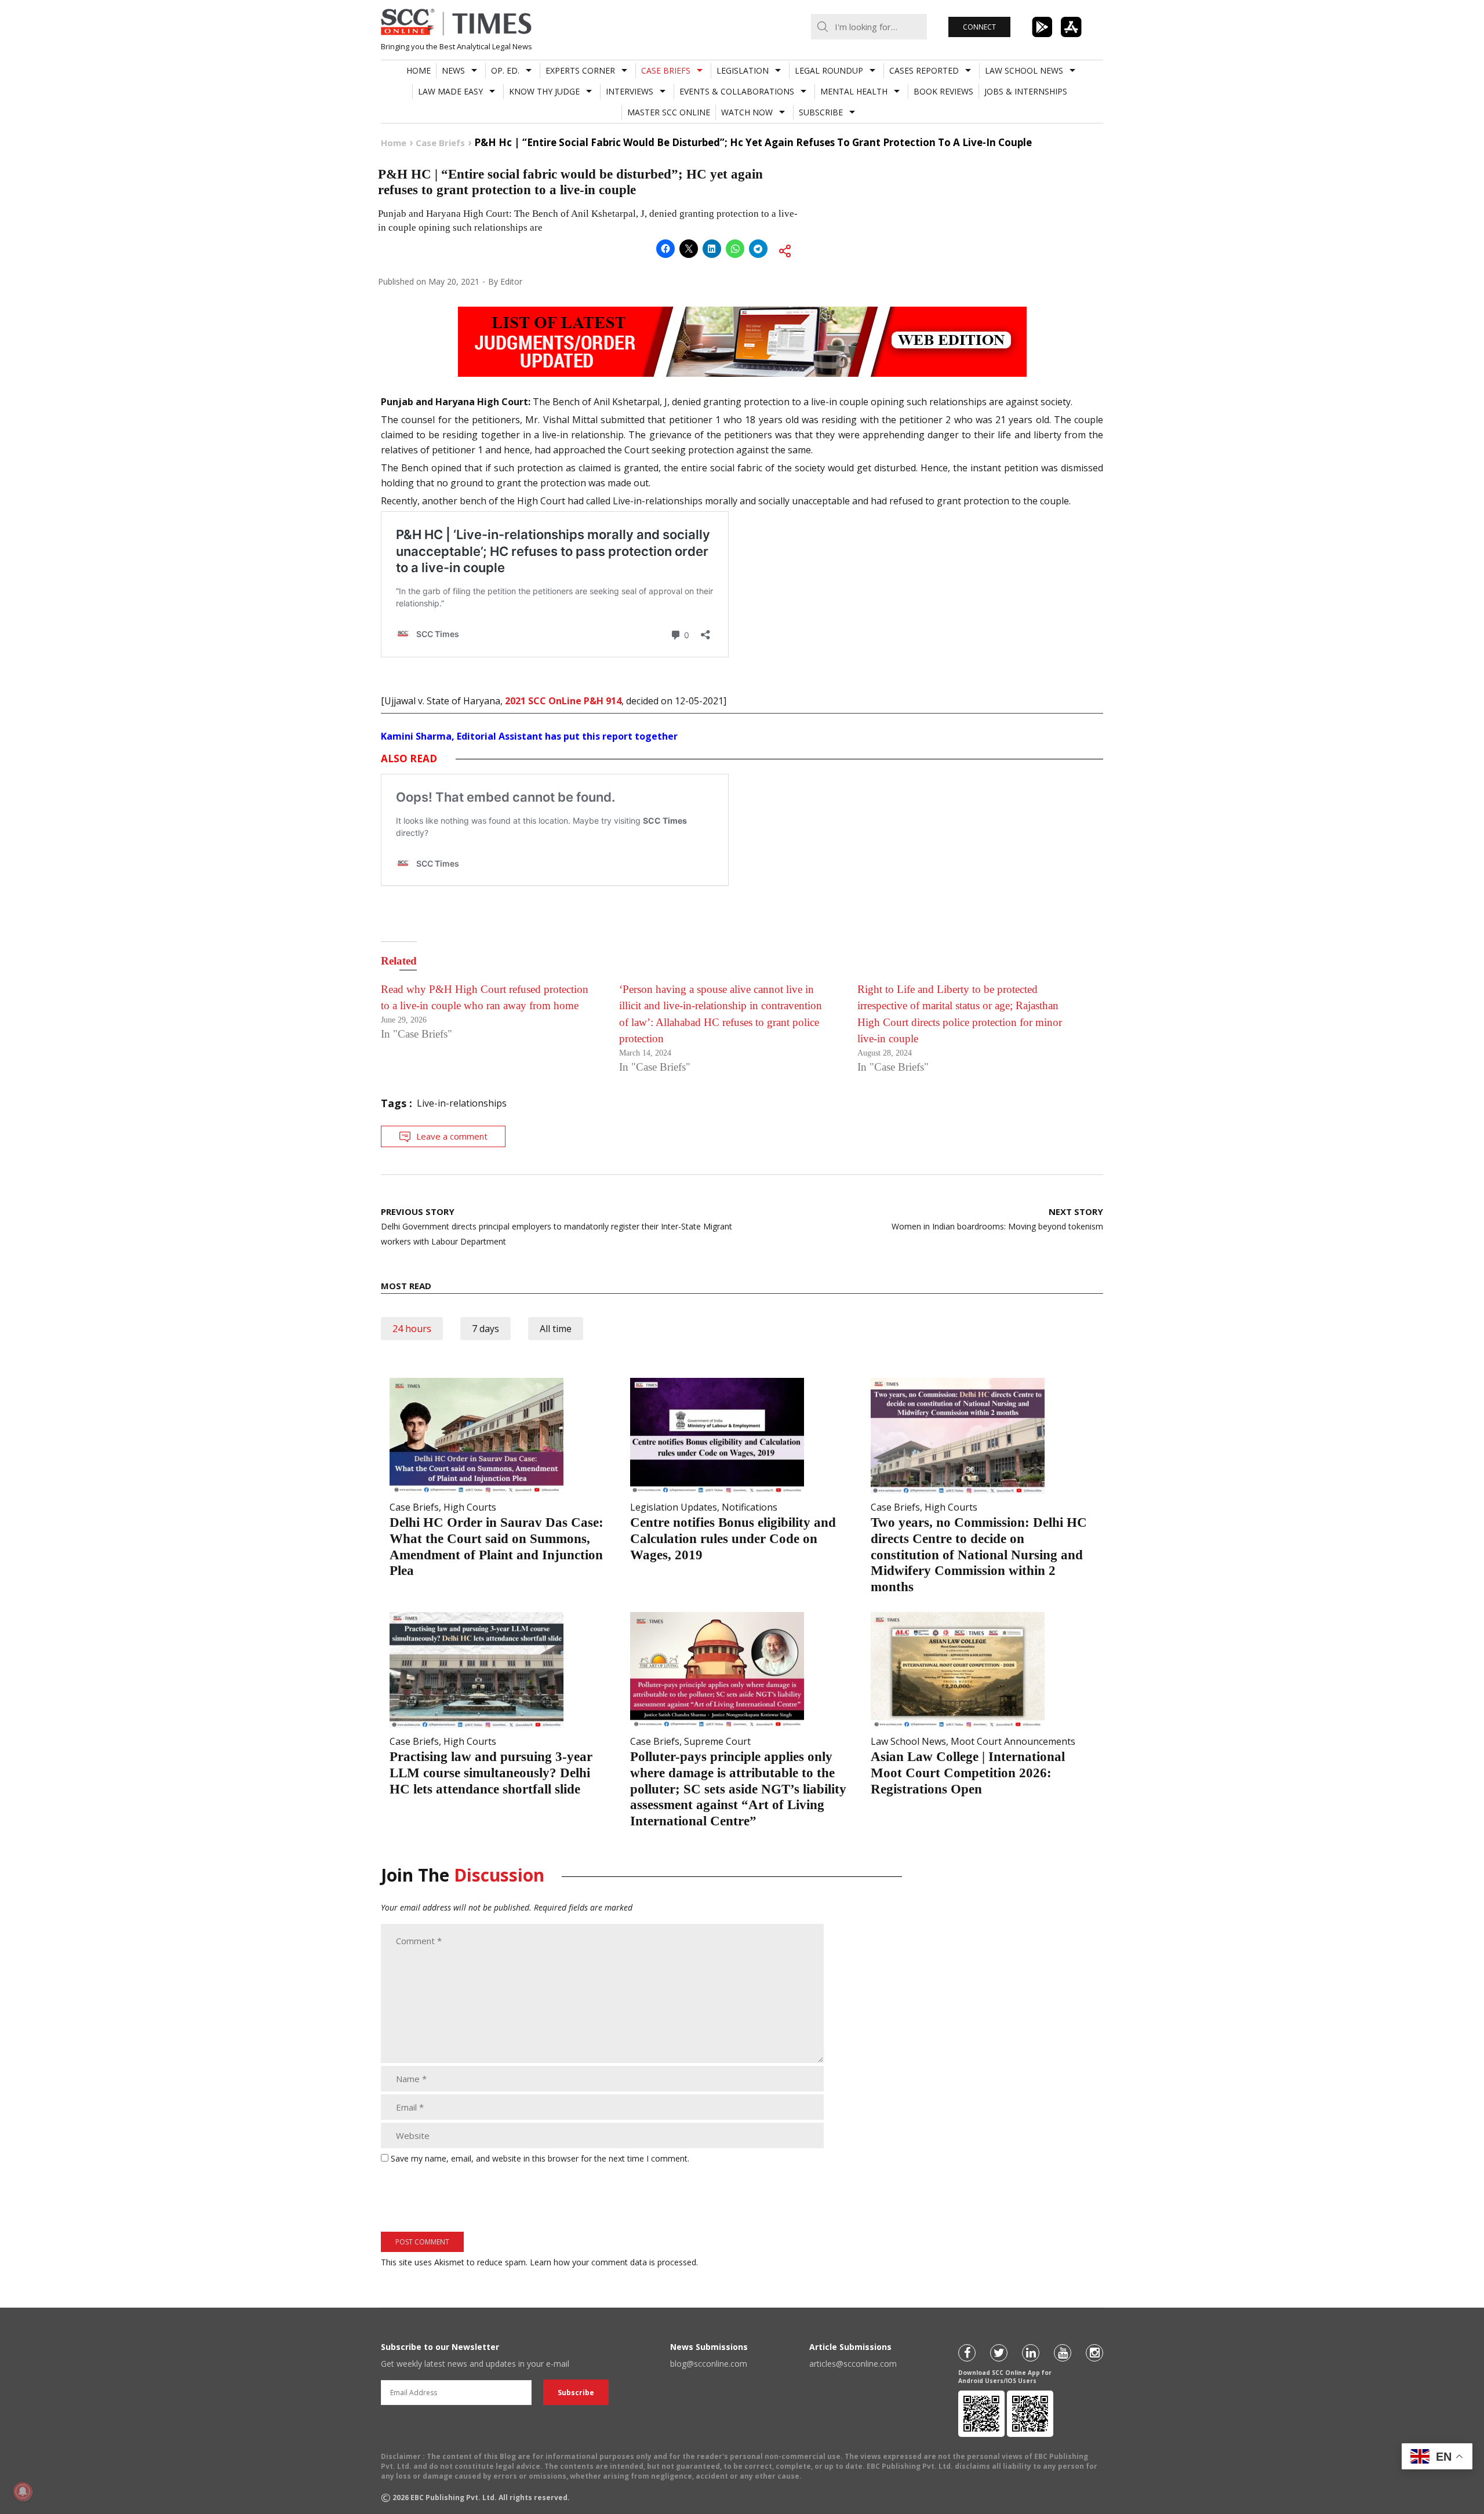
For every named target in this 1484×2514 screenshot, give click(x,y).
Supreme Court (717, 1741)
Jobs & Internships (1026, 91)
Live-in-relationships (462, 1103)
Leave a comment (452, 1136)
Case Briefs (666, 70)
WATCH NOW (747, 112)
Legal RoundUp (829, 70)
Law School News (1024, 70)
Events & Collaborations (737, 91)
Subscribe (821, 112)
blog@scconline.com (709, 2364)
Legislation (743, 70)
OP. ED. (505, 70)
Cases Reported (924, 70)
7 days (485, 1329)
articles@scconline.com (853, 2364)
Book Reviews (943, 91)
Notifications (750, 1507)
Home (419, 70)
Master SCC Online (669, 112)
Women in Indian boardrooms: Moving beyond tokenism (997, 1219)
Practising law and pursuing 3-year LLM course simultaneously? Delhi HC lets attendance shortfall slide (491, 1773)
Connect (979, 27)
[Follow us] (967, 2353)
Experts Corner (580, 70)
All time (556, 1329)
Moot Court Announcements (1013, 1741)
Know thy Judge (544, 91)
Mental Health (854, 91)
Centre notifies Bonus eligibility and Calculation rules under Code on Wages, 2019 (733, 1538)
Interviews (630, 91)
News (453, 70)
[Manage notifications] (23, 2491)
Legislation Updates (674, 1507)
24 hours (412, 1329)
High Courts (470, 1507)
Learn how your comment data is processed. (614, 2262)
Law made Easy (450, 91)
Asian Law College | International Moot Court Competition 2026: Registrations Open (968, 1773)
